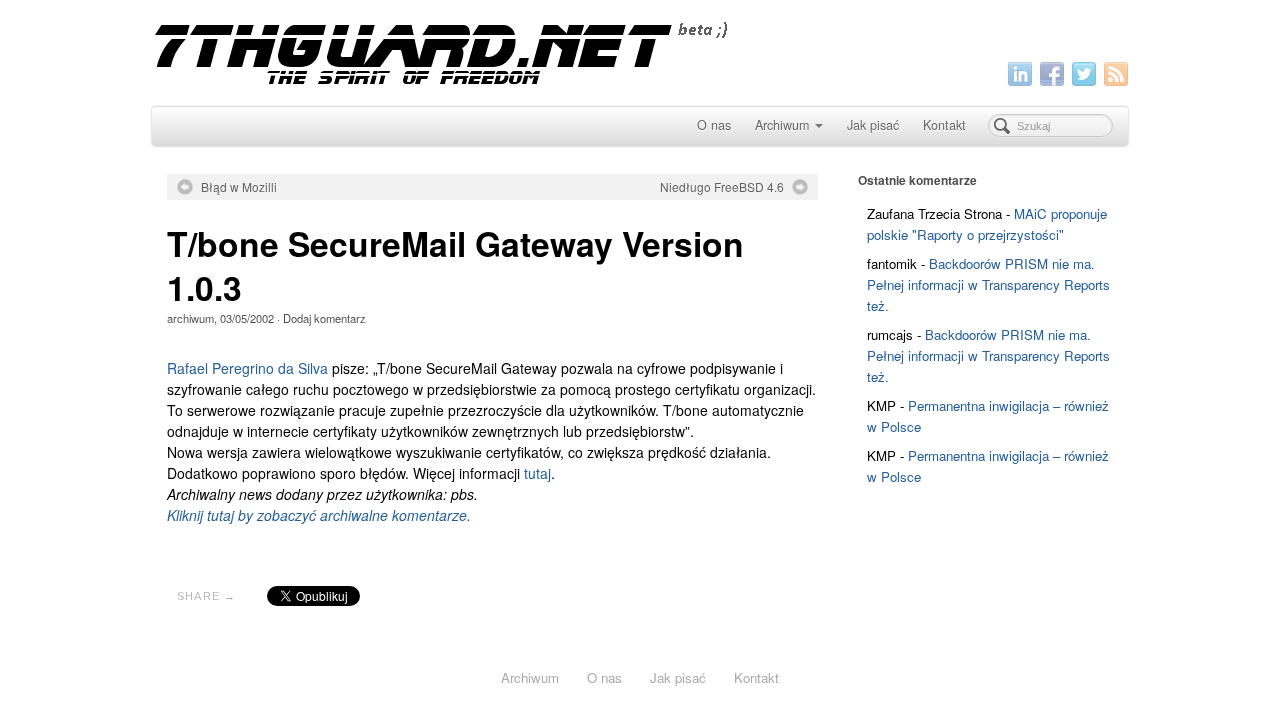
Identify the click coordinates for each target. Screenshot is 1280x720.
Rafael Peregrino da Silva (247, 368)
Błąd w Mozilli (239, 187)
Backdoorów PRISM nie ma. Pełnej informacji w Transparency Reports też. (988, 284)
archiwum (190, 318)
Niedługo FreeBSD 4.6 (722, 187)
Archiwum (782, 125)
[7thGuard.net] (640, 50)
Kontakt (944, 125)
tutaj (537, 473)
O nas (714, 125)
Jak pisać (873, 125)
